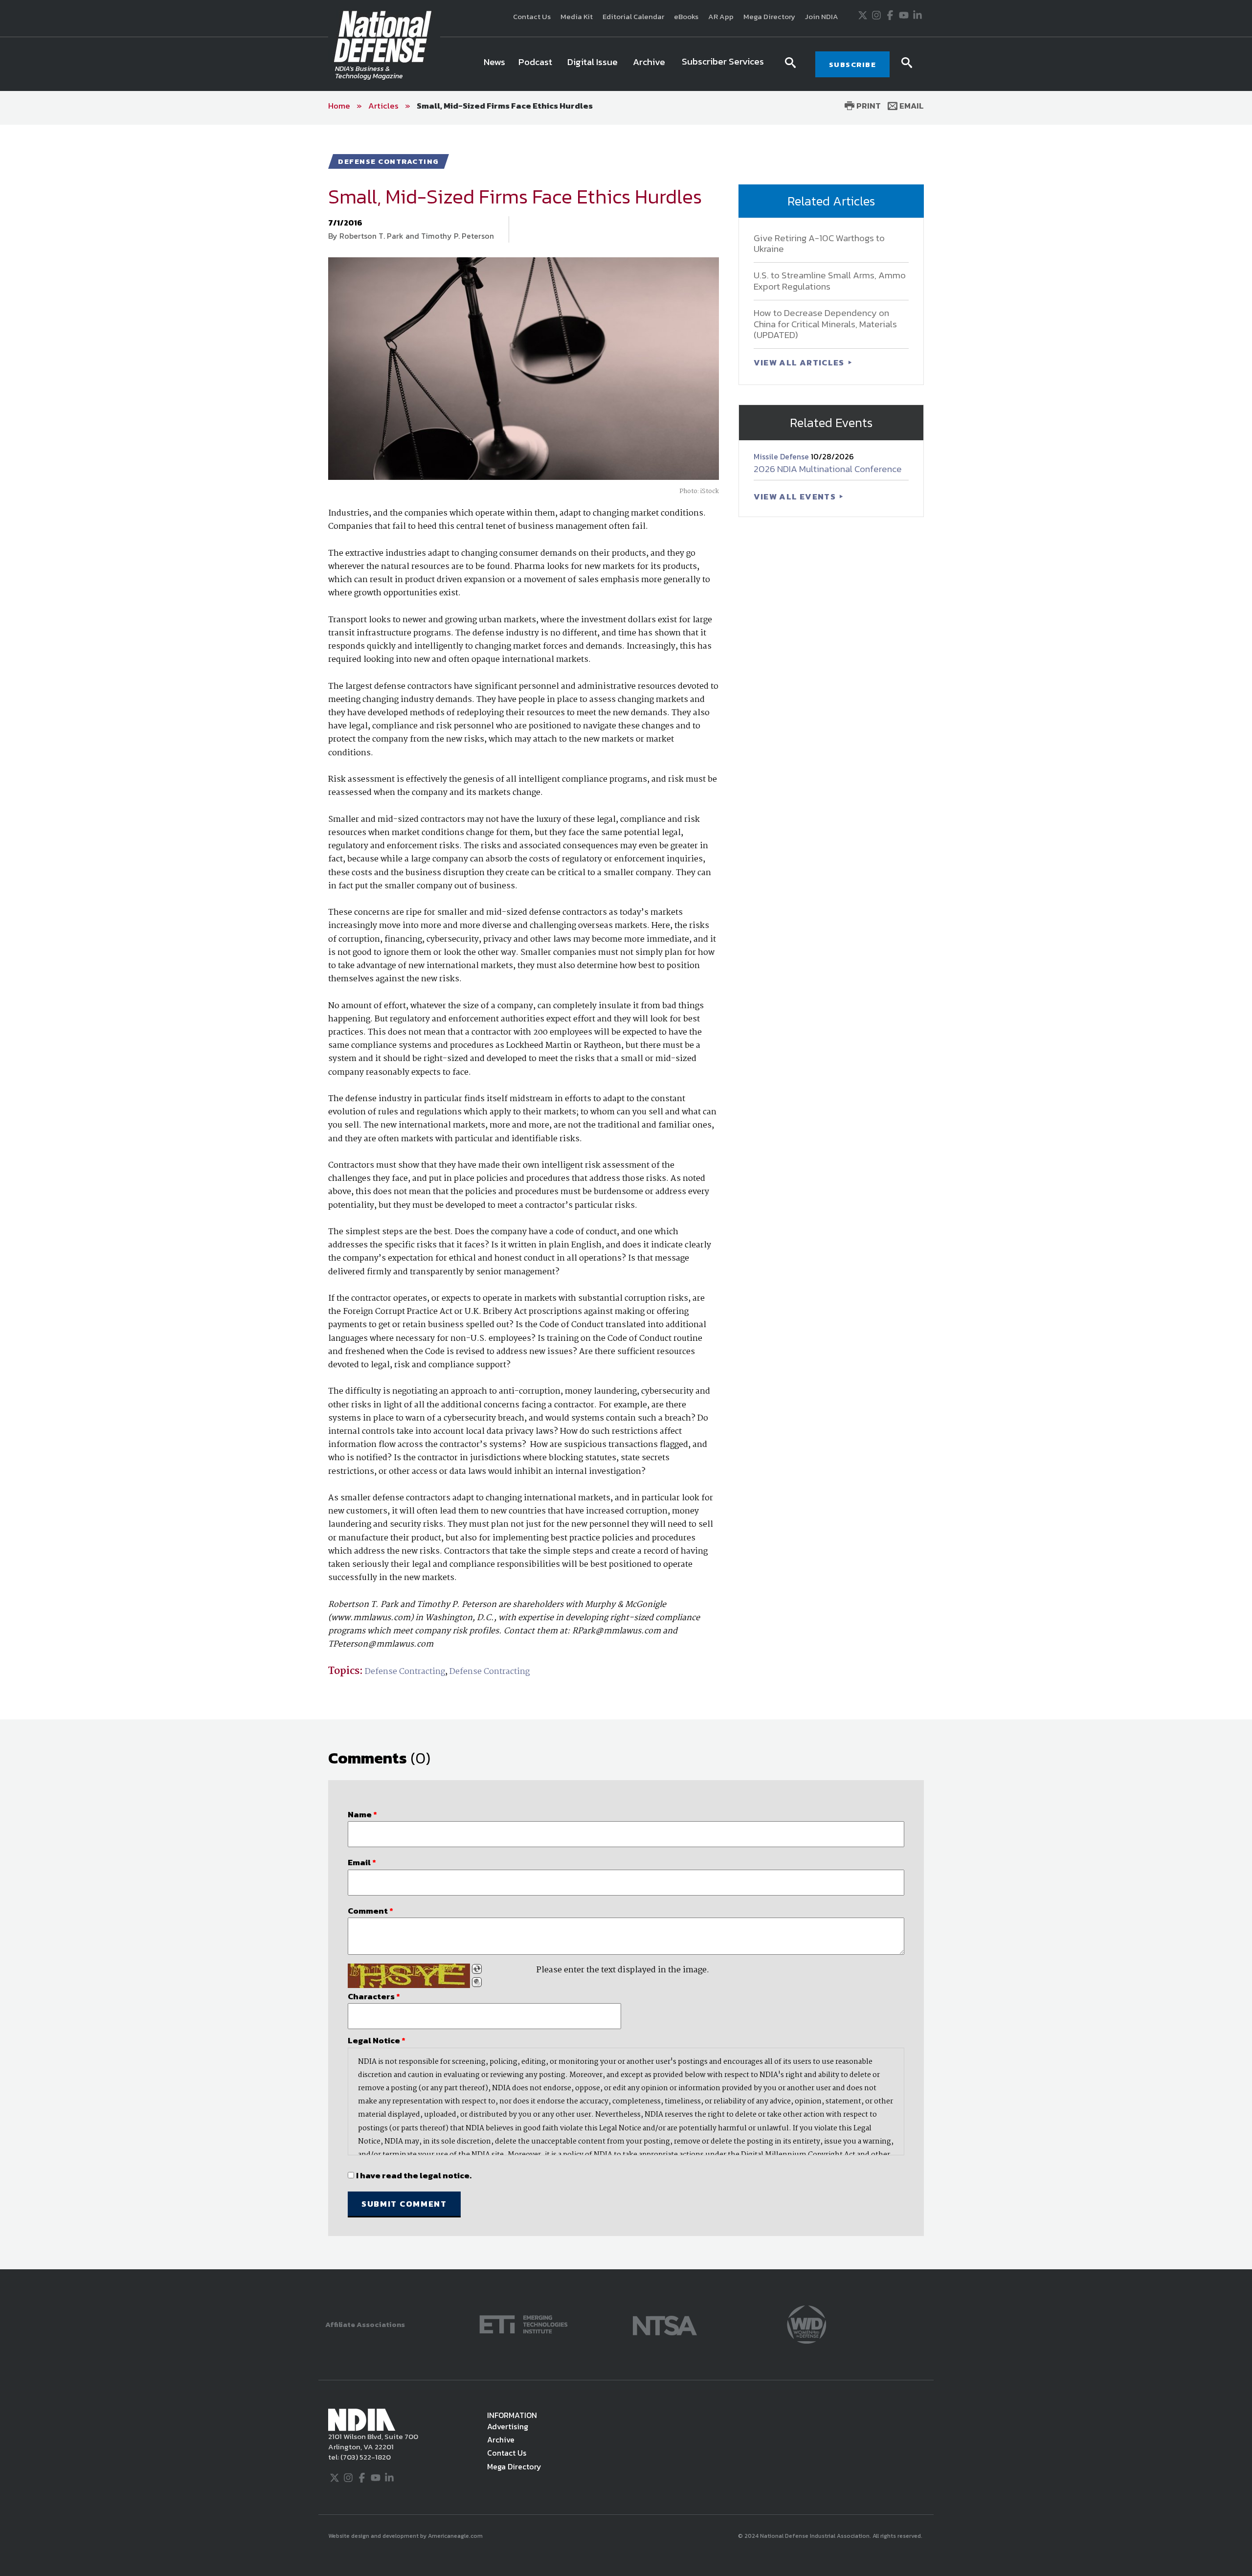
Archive (501, 2440)
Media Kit (577, 16)
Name (362, 1814)
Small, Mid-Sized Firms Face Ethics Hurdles (505, 106)
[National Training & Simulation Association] (665, 2323)
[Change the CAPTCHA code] (477, 1969)
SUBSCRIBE (853, 64)
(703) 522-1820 (365, 2457)
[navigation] (626, 64)
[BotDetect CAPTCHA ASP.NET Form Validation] (409, 1976)
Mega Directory (769, 16)
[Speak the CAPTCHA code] (477, 1982)
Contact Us (532, 16)
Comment (370, 1911)
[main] (626, 1197)
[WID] (806, 2323)
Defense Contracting (405, 1672)
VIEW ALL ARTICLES (800, 362)
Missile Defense (782, 456)
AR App (721, 16)
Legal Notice (377, 2040)
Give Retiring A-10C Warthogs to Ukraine (819, 244)
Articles (383, 106)
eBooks (686, 16)
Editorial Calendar (633, 16)
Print (868, 106)
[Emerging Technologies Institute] (524, 2323)
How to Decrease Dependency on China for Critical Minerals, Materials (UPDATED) (825, 324)
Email (911, 106)
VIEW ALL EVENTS (796, 497)
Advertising (508, 2426)
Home (339, 106)
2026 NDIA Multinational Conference (828, 469)
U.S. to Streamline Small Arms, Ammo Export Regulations (830, 281)
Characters (374, 1996)
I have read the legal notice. (414, 2175)
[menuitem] (494, 64)
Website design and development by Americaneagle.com (406, 2536)
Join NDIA (822, 16)
